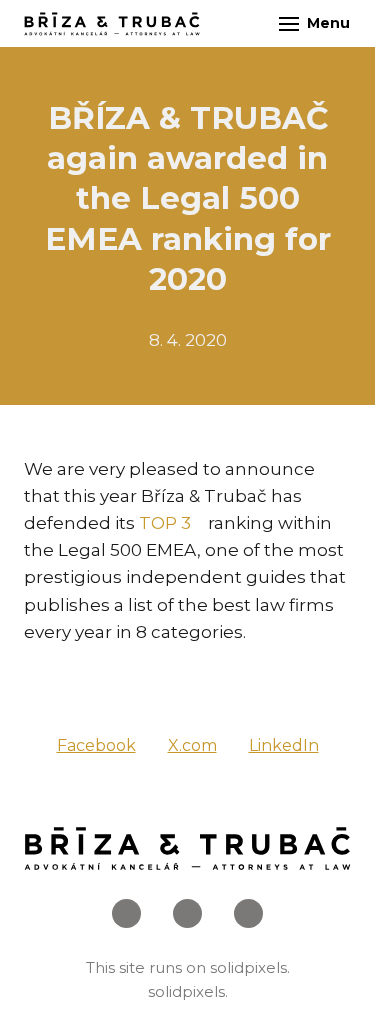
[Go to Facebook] (126, 913)
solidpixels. (250, 967)
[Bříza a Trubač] (112, 24)
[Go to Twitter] (248, 913)
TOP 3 (165, 523)
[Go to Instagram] (187, 913)
